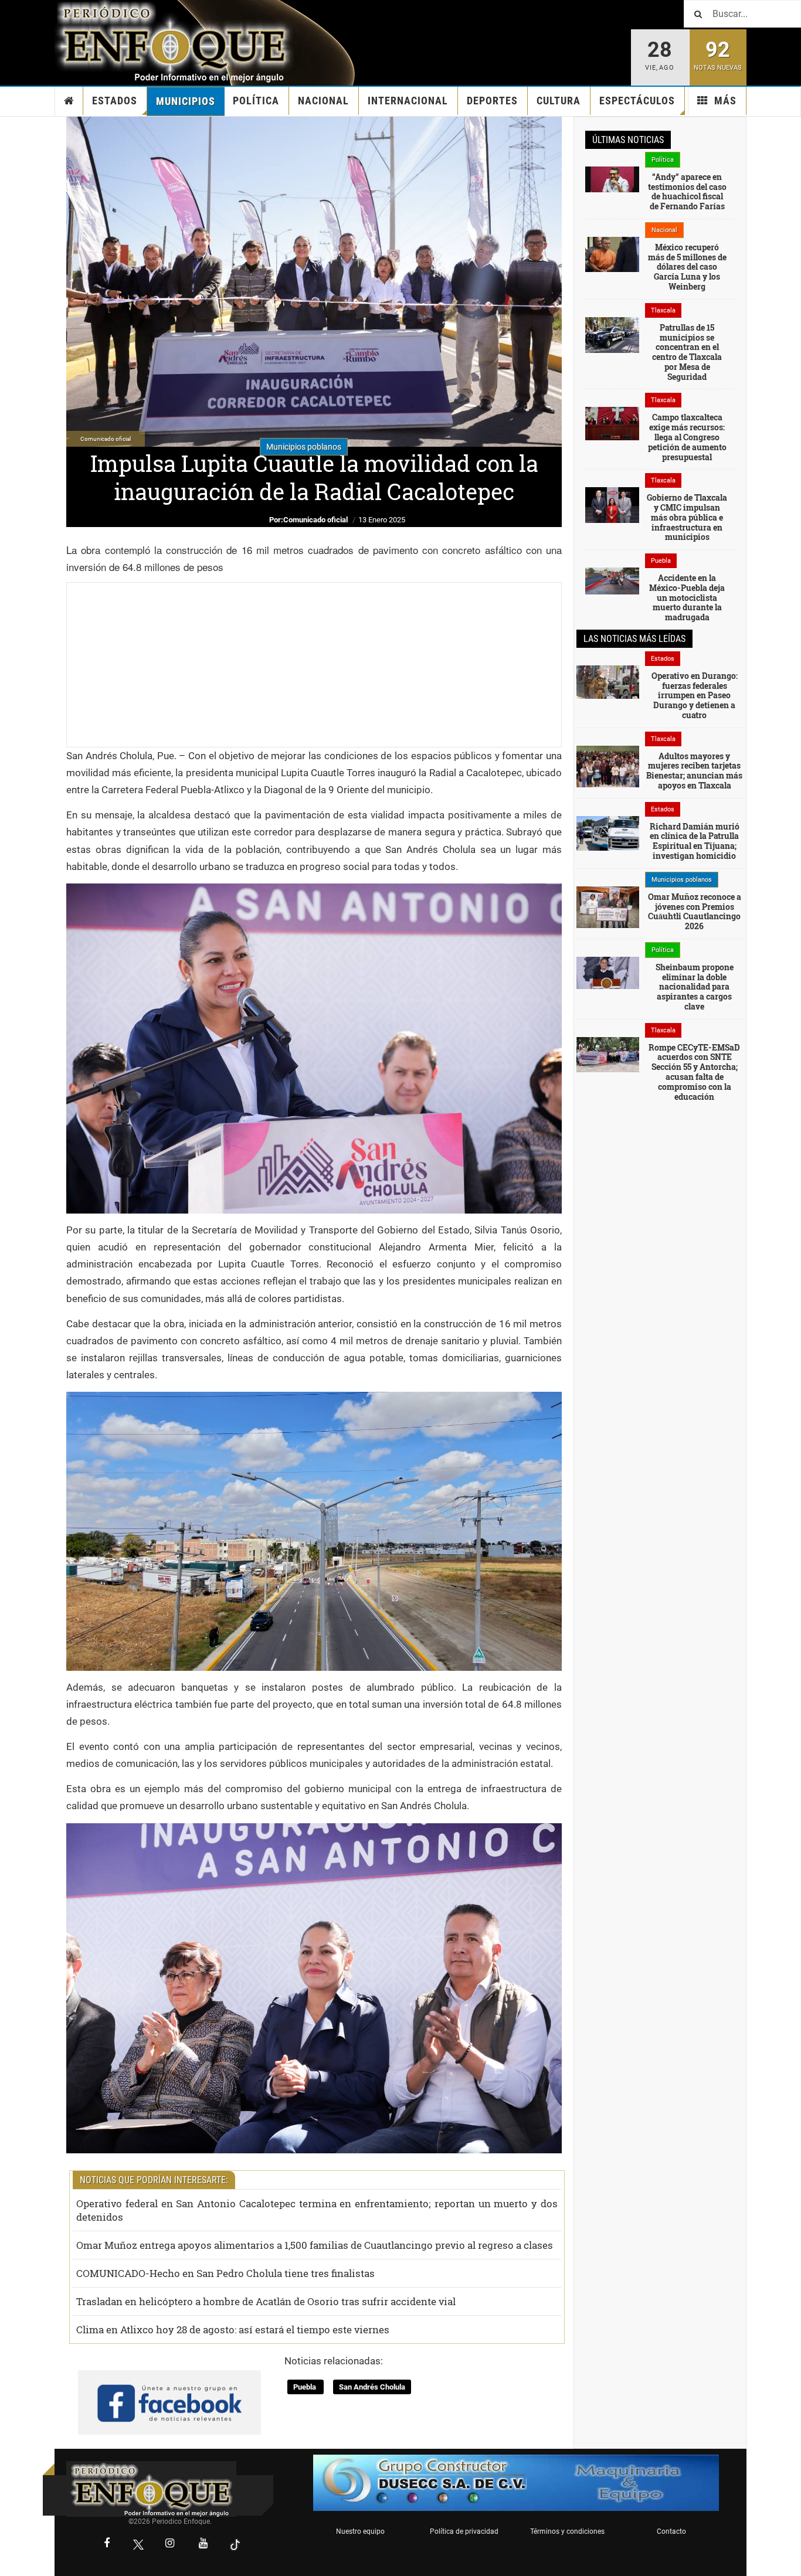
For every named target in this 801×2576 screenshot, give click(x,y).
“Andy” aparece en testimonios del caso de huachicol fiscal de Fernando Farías (687, 191)
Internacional (408, 101)
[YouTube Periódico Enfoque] (203, 2544)
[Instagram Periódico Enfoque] (170, 2544)
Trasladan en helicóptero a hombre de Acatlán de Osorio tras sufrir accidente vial (266, 2301)
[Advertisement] (314, 665)
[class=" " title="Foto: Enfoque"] (608, 1053)
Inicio (69, 101)
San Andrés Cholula (372, 2387)
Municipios (186, 101)
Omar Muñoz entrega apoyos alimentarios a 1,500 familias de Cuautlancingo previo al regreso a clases (315, 2245)
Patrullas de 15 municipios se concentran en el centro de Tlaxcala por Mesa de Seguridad (687, 352)
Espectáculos (637, 101)
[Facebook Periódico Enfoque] (107, 2544)
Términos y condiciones (567, 2531)
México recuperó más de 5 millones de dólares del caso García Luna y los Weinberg (687, 267)
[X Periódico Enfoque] (138, 2545)
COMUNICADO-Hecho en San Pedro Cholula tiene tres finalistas (225, 2273)
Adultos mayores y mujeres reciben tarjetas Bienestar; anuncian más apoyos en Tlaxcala (694, 771)
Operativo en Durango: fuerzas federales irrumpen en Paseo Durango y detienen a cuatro (695, 695)
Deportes (492, 101)
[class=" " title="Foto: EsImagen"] (612, 334)
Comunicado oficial (315, 520)
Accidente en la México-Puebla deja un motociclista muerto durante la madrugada (687, 597)
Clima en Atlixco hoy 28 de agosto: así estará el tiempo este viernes (233, 2329)
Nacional (323, 101)
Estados (115, 101)
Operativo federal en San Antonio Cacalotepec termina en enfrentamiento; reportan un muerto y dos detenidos (317, 2210)
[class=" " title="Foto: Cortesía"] (612, 179)
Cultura (559, 101)
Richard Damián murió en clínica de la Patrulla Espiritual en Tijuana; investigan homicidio (695, 841)
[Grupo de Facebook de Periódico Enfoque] (169, 2393)
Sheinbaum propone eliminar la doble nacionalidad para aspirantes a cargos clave (695, 987)
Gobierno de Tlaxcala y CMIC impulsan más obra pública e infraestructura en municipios (687, 517)
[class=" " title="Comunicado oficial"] (608, 906)
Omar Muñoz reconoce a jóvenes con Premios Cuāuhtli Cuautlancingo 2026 (695, 911)
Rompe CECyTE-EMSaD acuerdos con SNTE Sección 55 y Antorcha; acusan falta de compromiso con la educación (694, 1072)
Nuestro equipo (360, 2531)
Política (256, 101)
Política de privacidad (464, 2531)
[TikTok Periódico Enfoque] (235, 2545)
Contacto (671, 2531)
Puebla (306, 2387)
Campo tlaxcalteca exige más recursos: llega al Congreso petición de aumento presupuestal (687, 437)
